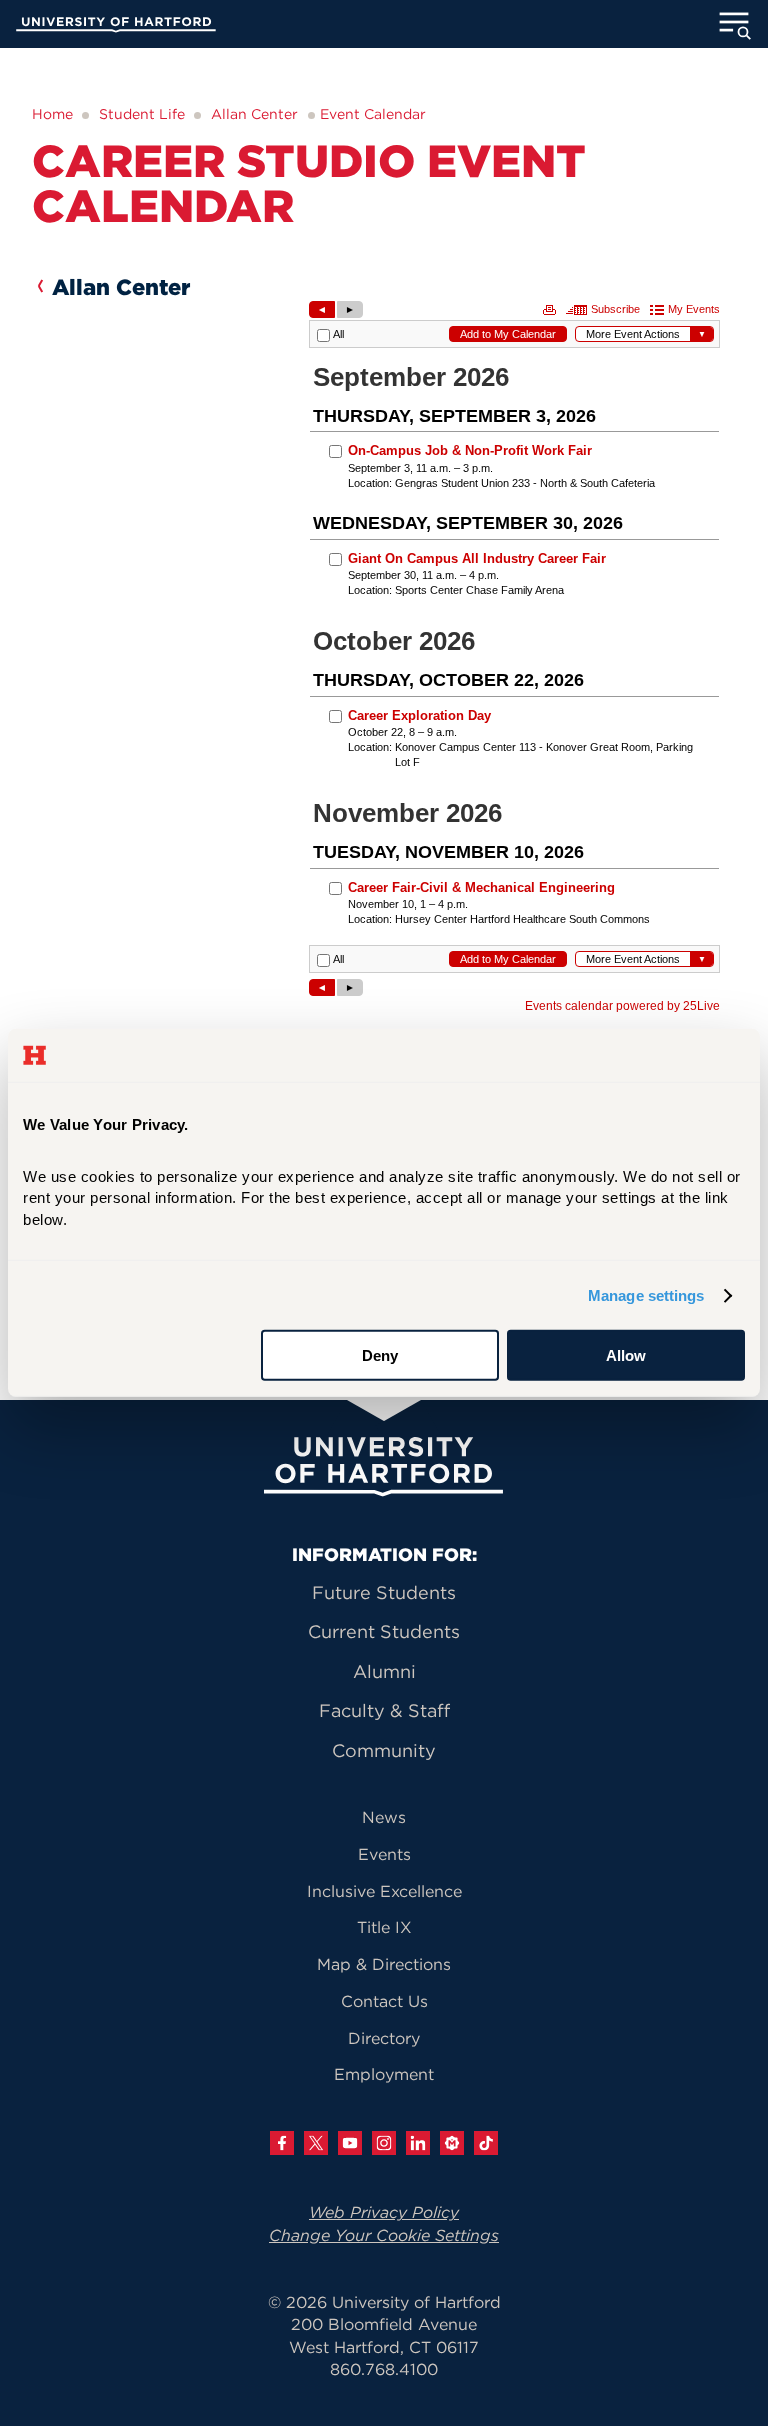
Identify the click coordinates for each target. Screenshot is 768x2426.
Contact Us (384, 2001)
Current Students (384, 1631)
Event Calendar (373, 114)
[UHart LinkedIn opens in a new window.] (418, 2143)
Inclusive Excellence (384, 1891)
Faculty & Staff (384, 1710)
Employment (384, 2074)
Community (384, 1750)
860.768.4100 (384, 2369)
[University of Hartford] (116, 27)
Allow (626, 1355)
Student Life (142, 114)
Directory (384, 2038)
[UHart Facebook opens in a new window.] (282, 2143)
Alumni (384, 1671)
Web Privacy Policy (384, 2212)
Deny (380, 1355)
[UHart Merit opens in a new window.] (452, 2143)
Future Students (384, 1592)
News (384, 1817)
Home (52, 114)
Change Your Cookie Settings (384, 2235)
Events (384, 1854)
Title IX (384, 1927)
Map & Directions (384, 1964)
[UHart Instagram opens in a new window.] (384, 2143)
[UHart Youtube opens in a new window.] (350, 2143)
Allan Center (254, 114)
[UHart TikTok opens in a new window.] (486, 2143)
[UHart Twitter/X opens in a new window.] (316, 2143)
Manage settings (646, 1295)
